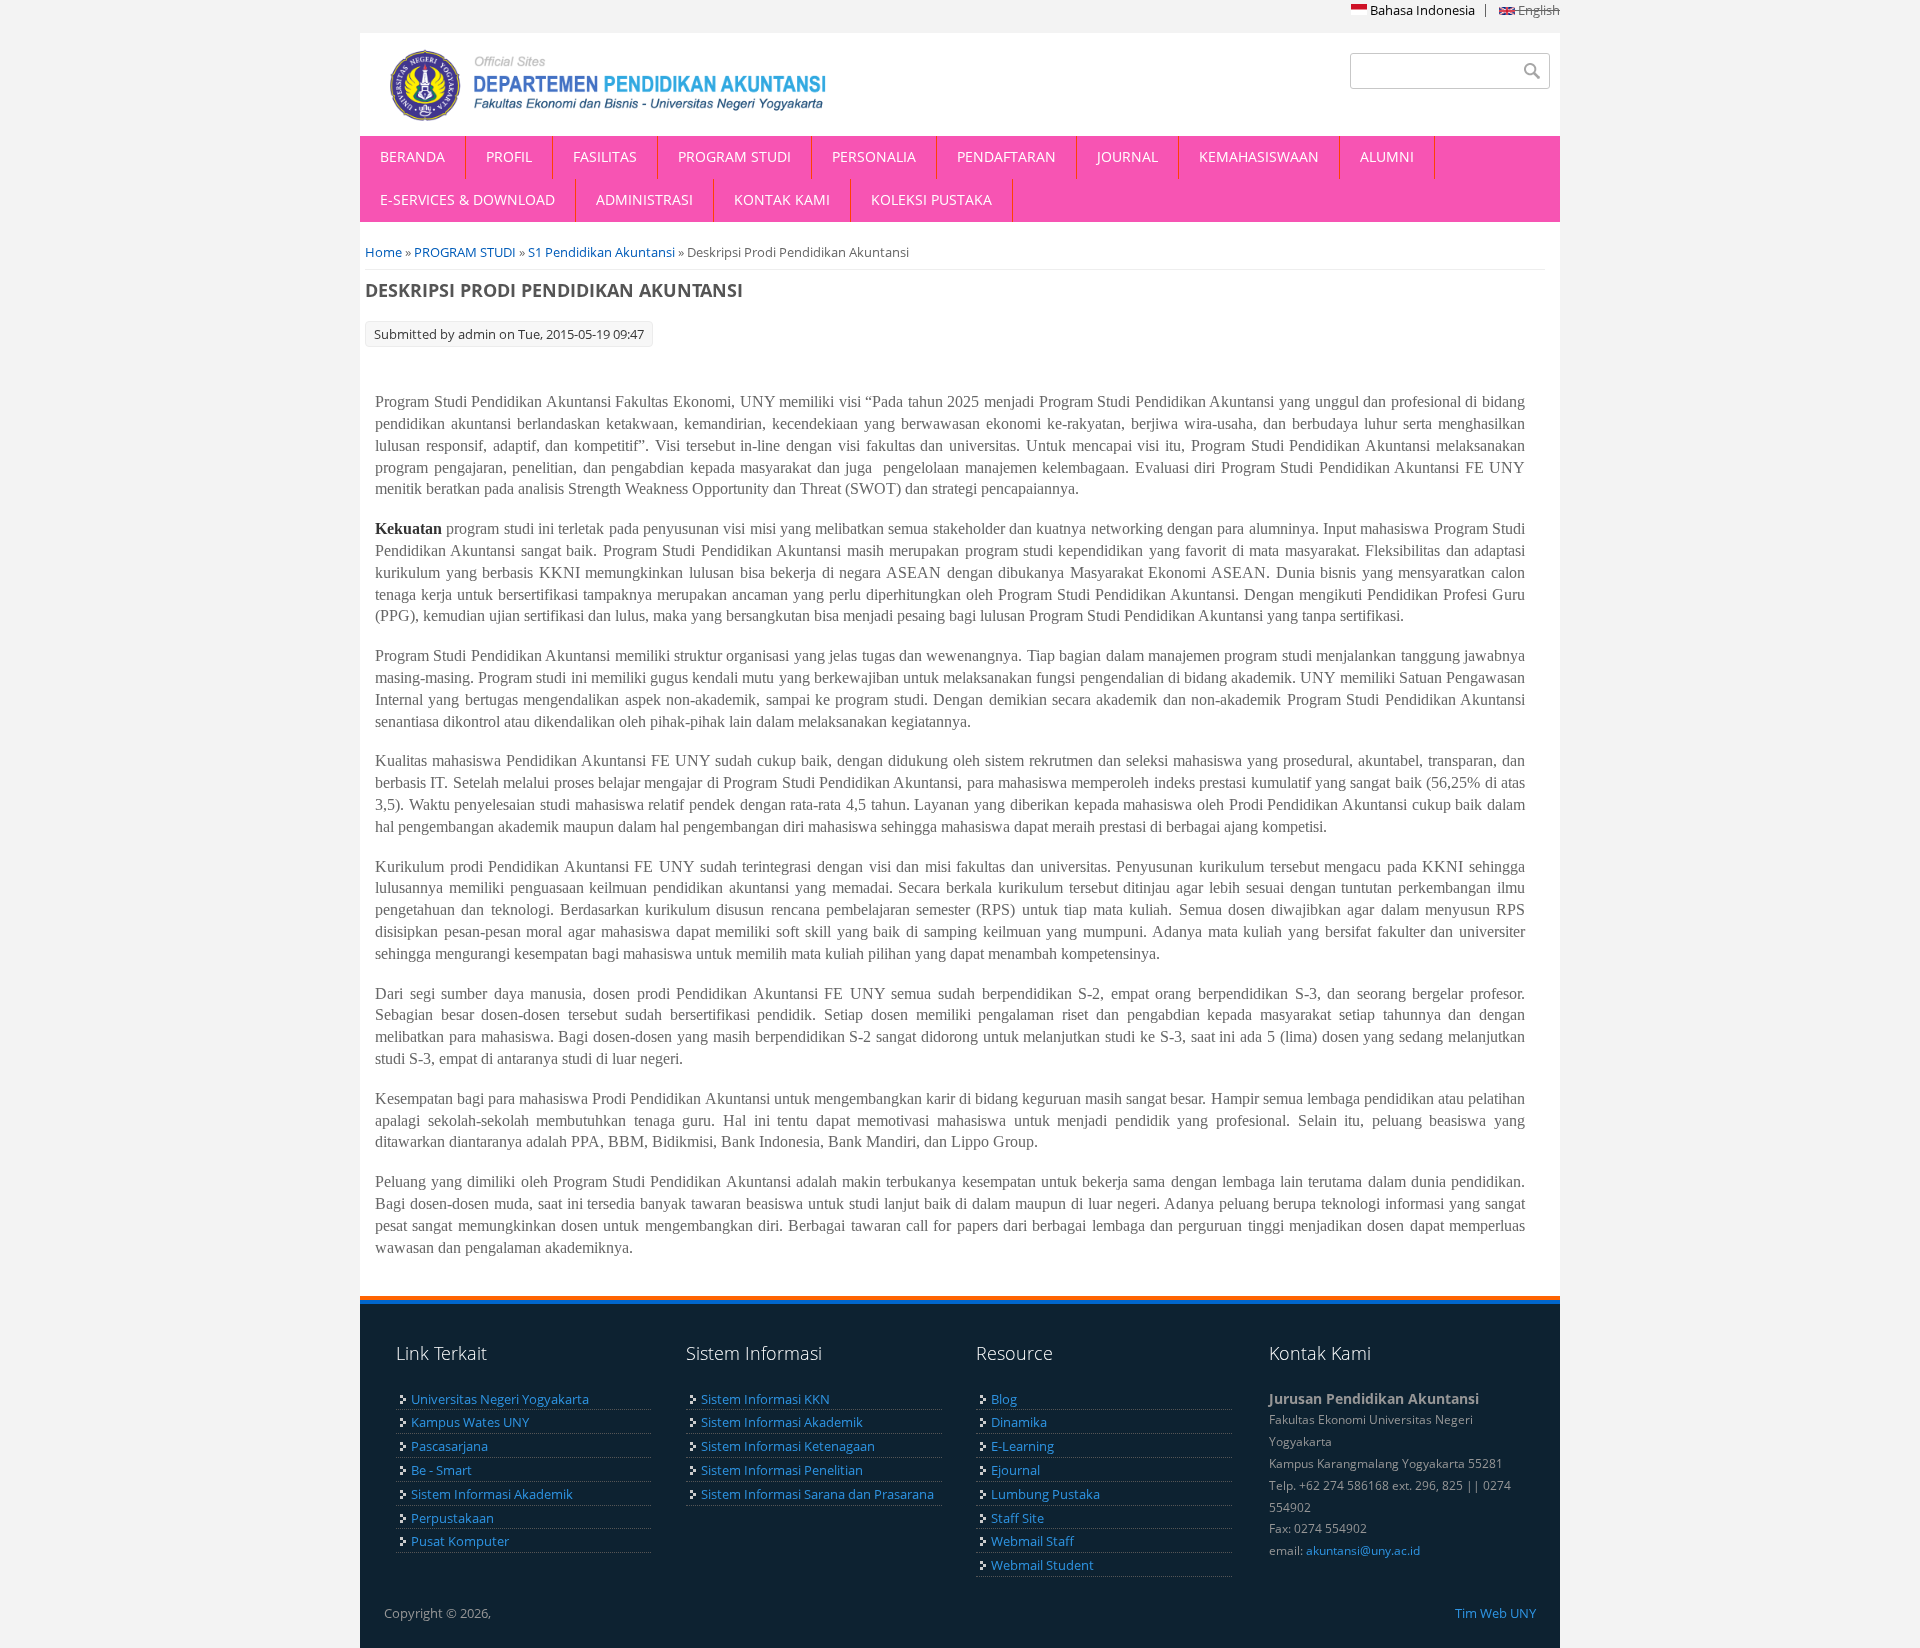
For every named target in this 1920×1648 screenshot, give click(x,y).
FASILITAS (605, 156)
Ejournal (1015, 1470)
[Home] (660, 84)
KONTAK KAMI (782, 199)
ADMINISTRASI (644, 199)
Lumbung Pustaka (1045, 1494)
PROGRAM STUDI (734, 156)
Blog (1004, 1399)
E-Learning (1022, 1446)
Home (383, 252)
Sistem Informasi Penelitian (782, 1470)
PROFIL (509, 156)
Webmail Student (1042, 1565)
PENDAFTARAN (1006, 156)
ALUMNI (1387, 156)
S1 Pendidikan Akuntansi (601, 252)
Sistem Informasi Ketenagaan (788, 1446)
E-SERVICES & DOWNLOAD (467, 199)
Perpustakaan (452, 1518)
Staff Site (1017, 1518)
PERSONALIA (874, 156)
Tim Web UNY (1495, 1613)
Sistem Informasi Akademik (492, 1494)
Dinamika (1019, 1422)
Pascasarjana (449, 1446)
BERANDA (412, 156)
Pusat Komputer (460, 1541)
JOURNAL (1127, 156)
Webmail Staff (1032, 1541)
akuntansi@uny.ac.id (1363, 1550)
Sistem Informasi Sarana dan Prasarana (817, 1494)
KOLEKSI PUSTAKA (931, 199)
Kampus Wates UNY (470, 1422)
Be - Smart (441, 1470)
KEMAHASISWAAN (1259, 156)
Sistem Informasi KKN (765, 1399)
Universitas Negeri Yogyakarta (500, 1399)
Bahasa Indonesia (1421, 10)
